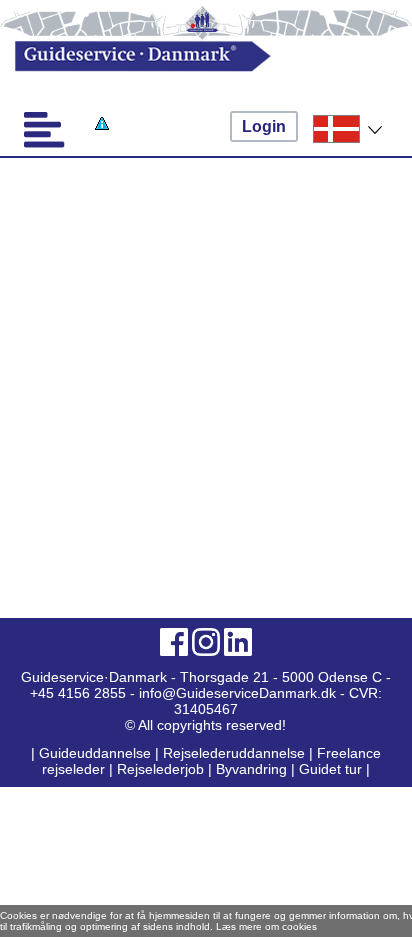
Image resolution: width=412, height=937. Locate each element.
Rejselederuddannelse (236, 753)
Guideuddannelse (97, 753)
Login (264, 126)
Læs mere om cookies (266, 926)
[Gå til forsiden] (187, 56)
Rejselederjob (160, 769)
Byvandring (251, 769)
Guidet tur (330, 769)
